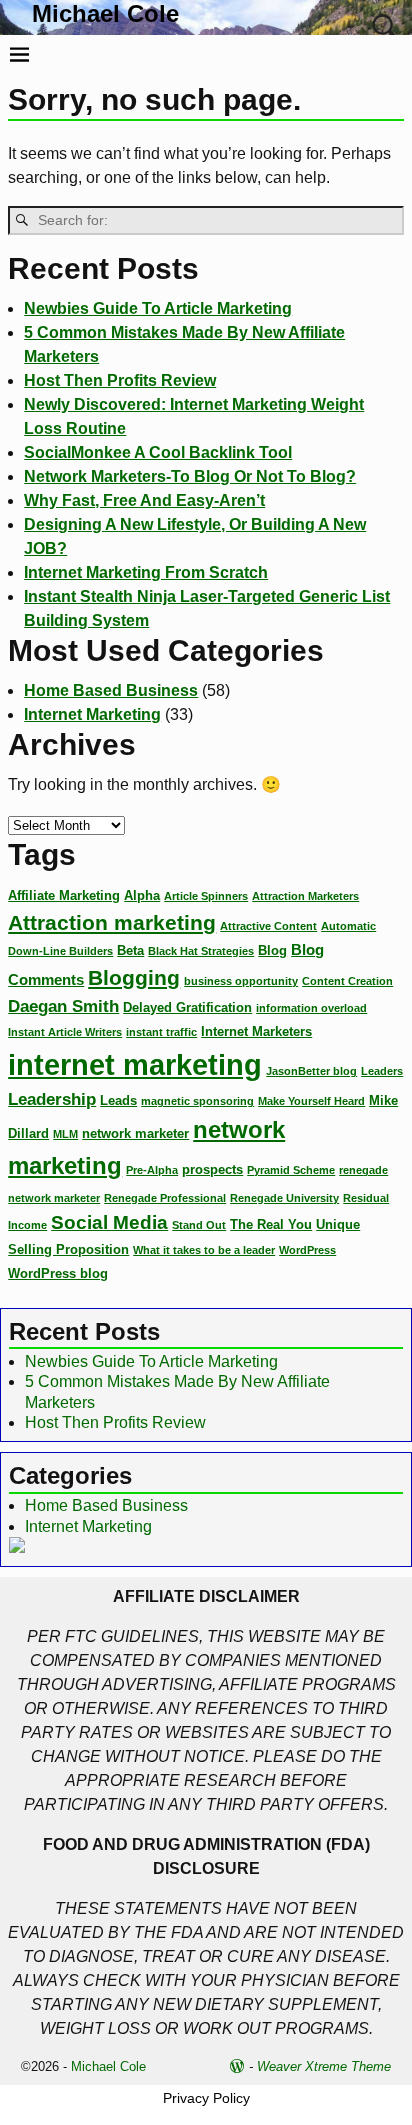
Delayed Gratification (187, 1007)
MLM (65, 1134)
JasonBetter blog (311, 1071)
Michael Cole (105, 13)
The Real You (271, 1224)
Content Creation (347, 981)
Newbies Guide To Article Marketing (158, 308)
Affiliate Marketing (64, 895)
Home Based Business (111, 690)
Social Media (109, 1222)
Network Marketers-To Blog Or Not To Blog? (190, 476)
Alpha (142, 895)
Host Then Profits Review (120, 380)
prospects (212, 1169)
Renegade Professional (165, 1198)
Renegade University (284, 1198)
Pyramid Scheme (291, 1170)
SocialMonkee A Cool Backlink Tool (158, 452)
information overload (311, 1008)
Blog (272, 950)
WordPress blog (58, 1273)
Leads (118, 1100)
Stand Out (199, 1225)
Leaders (382, 1071)
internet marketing (135, 1064)
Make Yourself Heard (311, 1101)
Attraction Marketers (305, 896)
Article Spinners (206, 896)
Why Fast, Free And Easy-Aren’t (144, 500)
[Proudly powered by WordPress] (237, 2066)
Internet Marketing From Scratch (146, 572)
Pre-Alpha (152, 1170)
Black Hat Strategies (201, 951)
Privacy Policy (206, 2098)
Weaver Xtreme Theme (324, 2066)
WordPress (307, 1250)
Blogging (134, 978)
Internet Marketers (256, 1031)
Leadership (52, 1099)
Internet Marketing (92, 714)
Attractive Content (268, 926)
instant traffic (161, 1032)
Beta (130, 950)
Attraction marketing (112, 922)
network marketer (135, 1133)
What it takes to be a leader (204, 1250)
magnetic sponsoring (197, 1101)
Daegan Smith (63, 1006)
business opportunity (241, 981)
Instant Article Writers (65, 1032)
